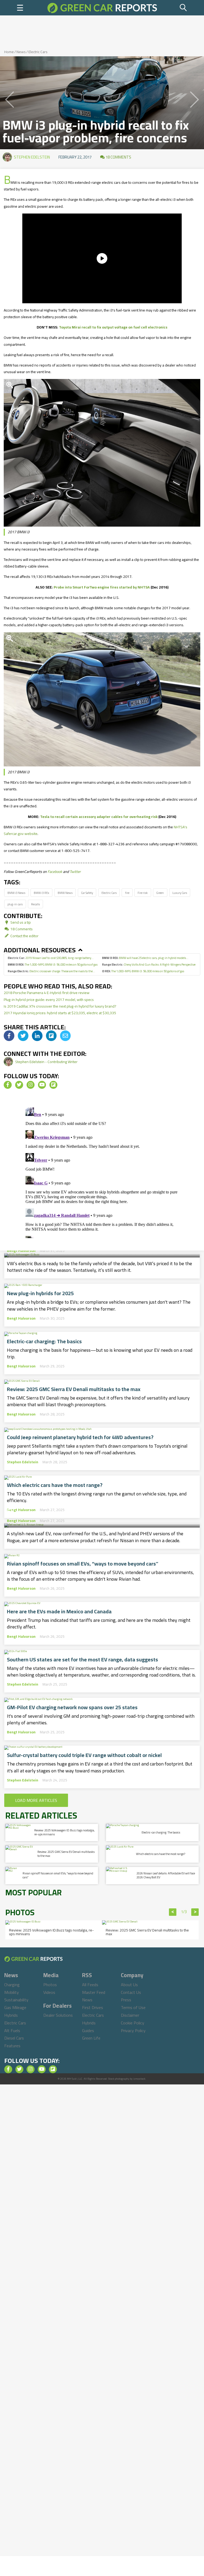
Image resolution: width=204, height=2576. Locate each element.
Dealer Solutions (58, 2015)
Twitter (75, 872)
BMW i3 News (16, 893)
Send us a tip (20, 922)
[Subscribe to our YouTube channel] (42, 1085)
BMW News (65, 893)
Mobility (12, 1992)
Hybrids (11, 2015)
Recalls (35, 904)
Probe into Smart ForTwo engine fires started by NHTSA (102, 587)
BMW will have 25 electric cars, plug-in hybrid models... (145, 958)
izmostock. (140, 2079)
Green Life (91, 2038)
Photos (50, 1985)
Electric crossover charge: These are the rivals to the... (51, 971)
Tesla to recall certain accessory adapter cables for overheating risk (99, 817)
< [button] (173, 1912)
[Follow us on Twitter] (19, 1085)
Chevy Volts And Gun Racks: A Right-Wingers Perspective (149, 964)
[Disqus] (102, 1172)
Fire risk (143, 893)
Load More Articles (36, 1800)
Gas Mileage (15, 2007)
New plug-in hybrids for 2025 (40, 1293)
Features (12, 2046)
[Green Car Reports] (102, 8)
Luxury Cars (180, 893)
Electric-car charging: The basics (44, 1341)
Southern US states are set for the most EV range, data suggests (82, 1660)
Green (160, 893)
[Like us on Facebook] (8, 1085)
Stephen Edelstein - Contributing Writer (46, 1062)
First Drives (93, 2007)
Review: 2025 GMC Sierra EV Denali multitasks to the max (74, 1389)
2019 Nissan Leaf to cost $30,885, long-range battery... (51, 958)
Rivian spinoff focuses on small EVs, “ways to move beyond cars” (83, 1564)
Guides (88, 2031)
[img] (9, 1036)
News (21, 52)
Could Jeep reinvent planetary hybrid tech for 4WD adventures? (80, 1437)
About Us (129, 1985)
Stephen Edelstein (32, 157)
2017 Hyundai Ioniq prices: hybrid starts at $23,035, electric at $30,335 (60, 1013)
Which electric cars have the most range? (55, 1485)
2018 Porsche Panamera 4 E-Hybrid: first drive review (47, 993)
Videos (49, 1992)
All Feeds (90, 1985)
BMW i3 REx (41, 893)
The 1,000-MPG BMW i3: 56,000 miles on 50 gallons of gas (53, 964)
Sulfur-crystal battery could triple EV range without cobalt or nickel (84, 1755)
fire (127, 893)
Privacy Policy (133, 2031)
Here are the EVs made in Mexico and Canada (59, 1611)
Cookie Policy (133, 2023)
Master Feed (94, 1992)
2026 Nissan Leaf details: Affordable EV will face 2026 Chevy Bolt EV (102, 1506)
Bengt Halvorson (21, 1251)
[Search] (184, 8)
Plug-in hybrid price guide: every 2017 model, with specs (49, 1000)
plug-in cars (15, 904)
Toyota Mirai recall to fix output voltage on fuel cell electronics (113, 327)
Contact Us (131, 1992)
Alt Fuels (12, 2031)
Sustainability (16, 2000)
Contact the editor (24, 936)
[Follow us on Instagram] (31, 1085)
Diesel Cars (14, 2038)
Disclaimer (130, 2015)
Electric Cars (38, 52)
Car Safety (87, 893)
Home (9, 52)
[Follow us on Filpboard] (53, 1085)
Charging (12, 1985)
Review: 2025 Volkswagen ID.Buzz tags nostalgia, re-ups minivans (64, 1832)
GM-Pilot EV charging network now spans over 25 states (72, 1707)
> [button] (195, 1912)
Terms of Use (133, 2007)
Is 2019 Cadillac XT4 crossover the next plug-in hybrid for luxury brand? (60, 1006)
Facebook (55, 872)
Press (126, 2000)
